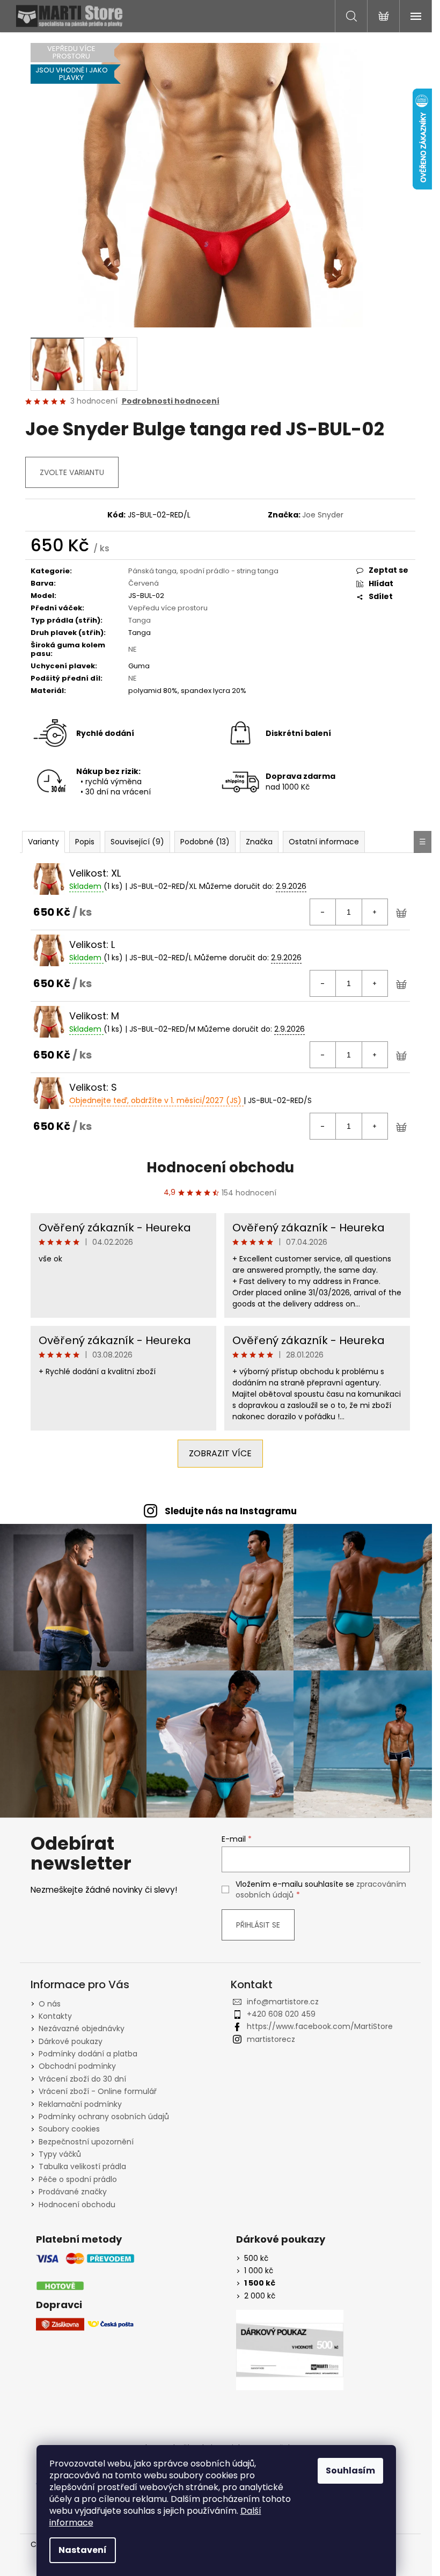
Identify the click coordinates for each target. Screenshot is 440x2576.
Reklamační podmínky (80, 2104)
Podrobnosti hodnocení (171, 401)
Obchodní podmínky (77, 2066)
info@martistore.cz (283, 2002)
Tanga (140, 620)
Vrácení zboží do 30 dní (82, 2079)
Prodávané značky (73, 2192)
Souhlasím (350, 2471)
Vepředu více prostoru (168, 608)
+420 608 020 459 (281, 2014)
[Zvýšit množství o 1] (375, 912)
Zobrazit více (220, 1453)
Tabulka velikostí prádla (82, 2166)
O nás (50, 2004)
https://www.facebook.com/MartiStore (320, 2026)
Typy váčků (60, 2154)
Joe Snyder (323, 515)
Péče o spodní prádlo (78, 2179)
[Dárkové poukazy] (290, 2350)
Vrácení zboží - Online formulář (98, 2091)
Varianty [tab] (43, 842)
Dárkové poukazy (71, 2041)
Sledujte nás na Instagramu (231, 1511)
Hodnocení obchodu (220, 1167)
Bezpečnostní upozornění (86, 2142)
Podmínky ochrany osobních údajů (104, 2117)
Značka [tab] (259, 842)
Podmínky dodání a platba (88, 2054)
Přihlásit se (258, 1925)
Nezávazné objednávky (82, 2028)
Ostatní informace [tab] (324, 842)
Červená (144, 583)
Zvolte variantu (72, 472)
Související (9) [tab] (137, 842)
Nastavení (83, 2550)
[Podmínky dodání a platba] (85, 2272)
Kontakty (55, 2016)
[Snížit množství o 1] (323, 912)
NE (133, 649)
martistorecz (271, 2039)
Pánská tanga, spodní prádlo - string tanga (203, 571)
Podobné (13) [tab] (205, 842)
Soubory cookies (69, 2129)
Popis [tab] (85, 842)
